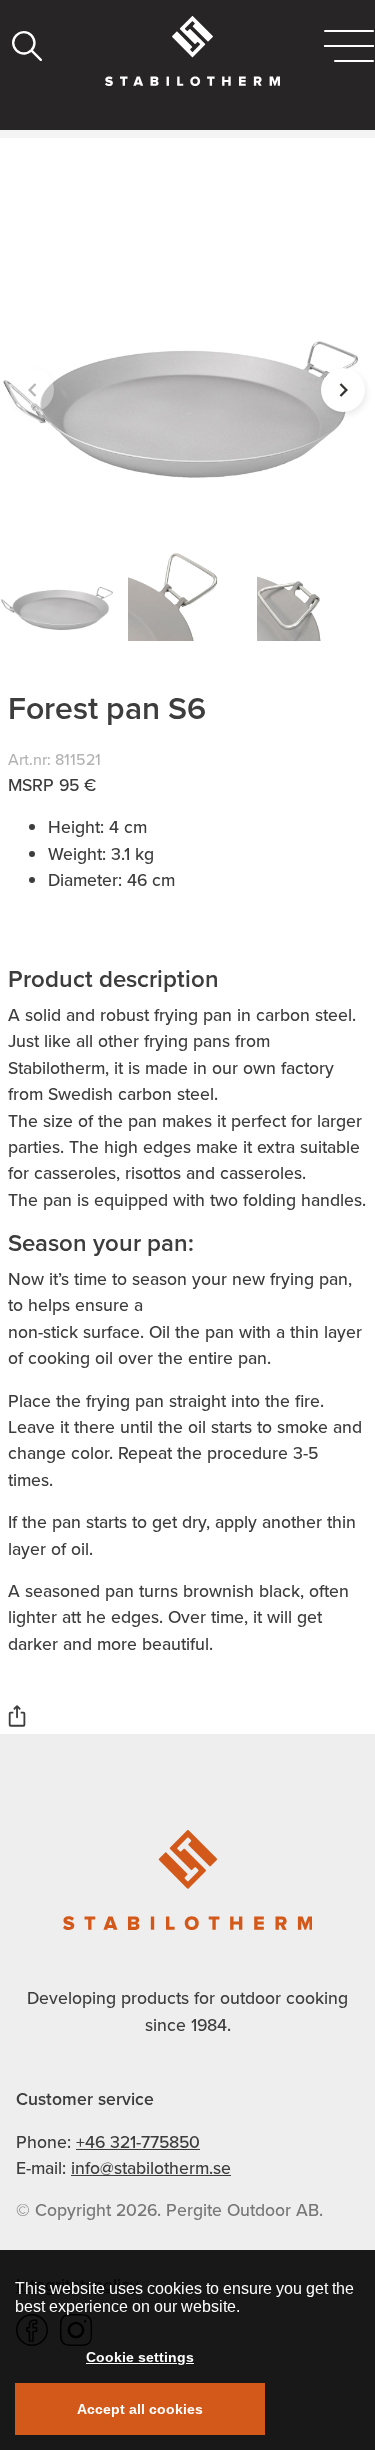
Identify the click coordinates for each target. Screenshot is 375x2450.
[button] (343, 390)
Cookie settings (140, 2357)
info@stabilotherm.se (151, 2168)
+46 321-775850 (138, 2142)
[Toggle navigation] (349, 46)
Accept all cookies (140, 2409)
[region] (187, 2350)
